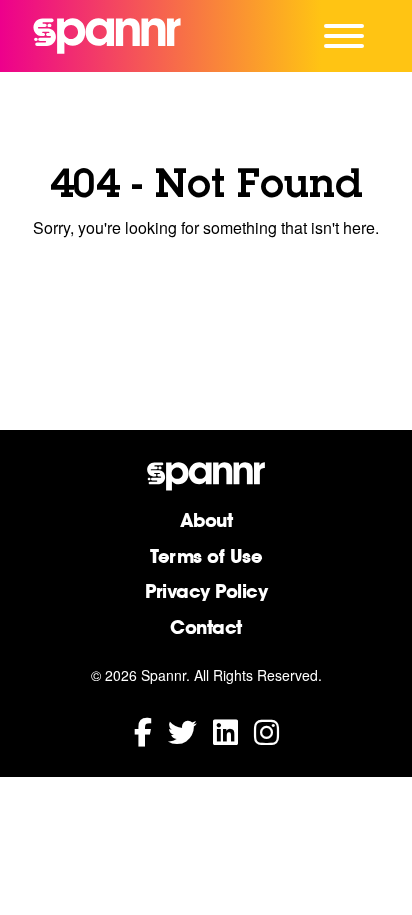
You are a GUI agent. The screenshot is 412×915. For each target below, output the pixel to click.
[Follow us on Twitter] (182, 730)
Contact (206, 627)
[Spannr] (107, 36)
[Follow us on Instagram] (266, 730)
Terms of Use (206, 556)
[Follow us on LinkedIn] (225, 730)
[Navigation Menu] (344, 36)
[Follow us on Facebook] (143, 730)
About (206, 520)
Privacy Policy (206, 591)
